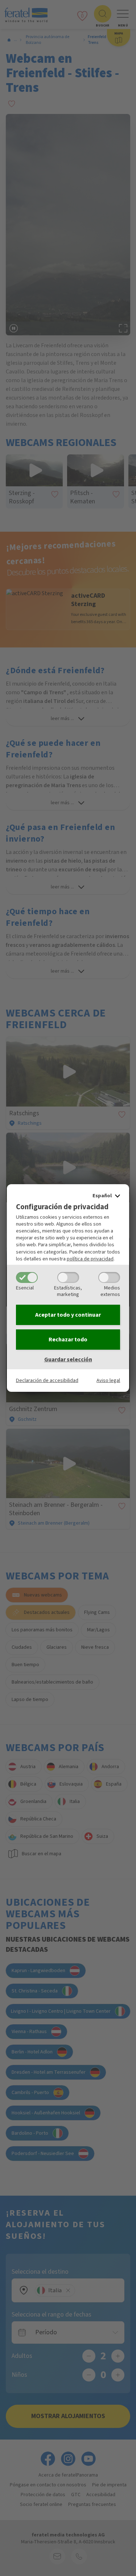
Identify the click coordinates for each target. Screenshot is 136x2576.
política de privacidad (90, 1259)
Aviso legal (108, 1380)
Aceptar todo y (68, 1315)
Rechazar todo (68, 1340)
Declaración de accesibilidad (47, 1380)
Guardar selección (68, 1359)
